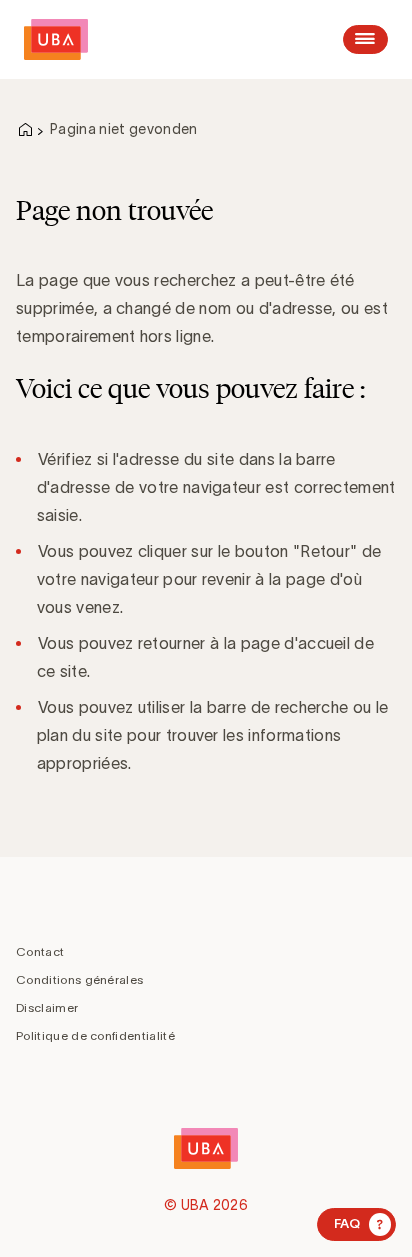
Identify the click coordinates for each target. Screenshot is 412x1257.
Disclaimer (47, 1007)
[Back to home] (56, 39)
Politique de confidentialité (95, 1035)
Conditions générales (79, 979)
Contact (40, 951)
